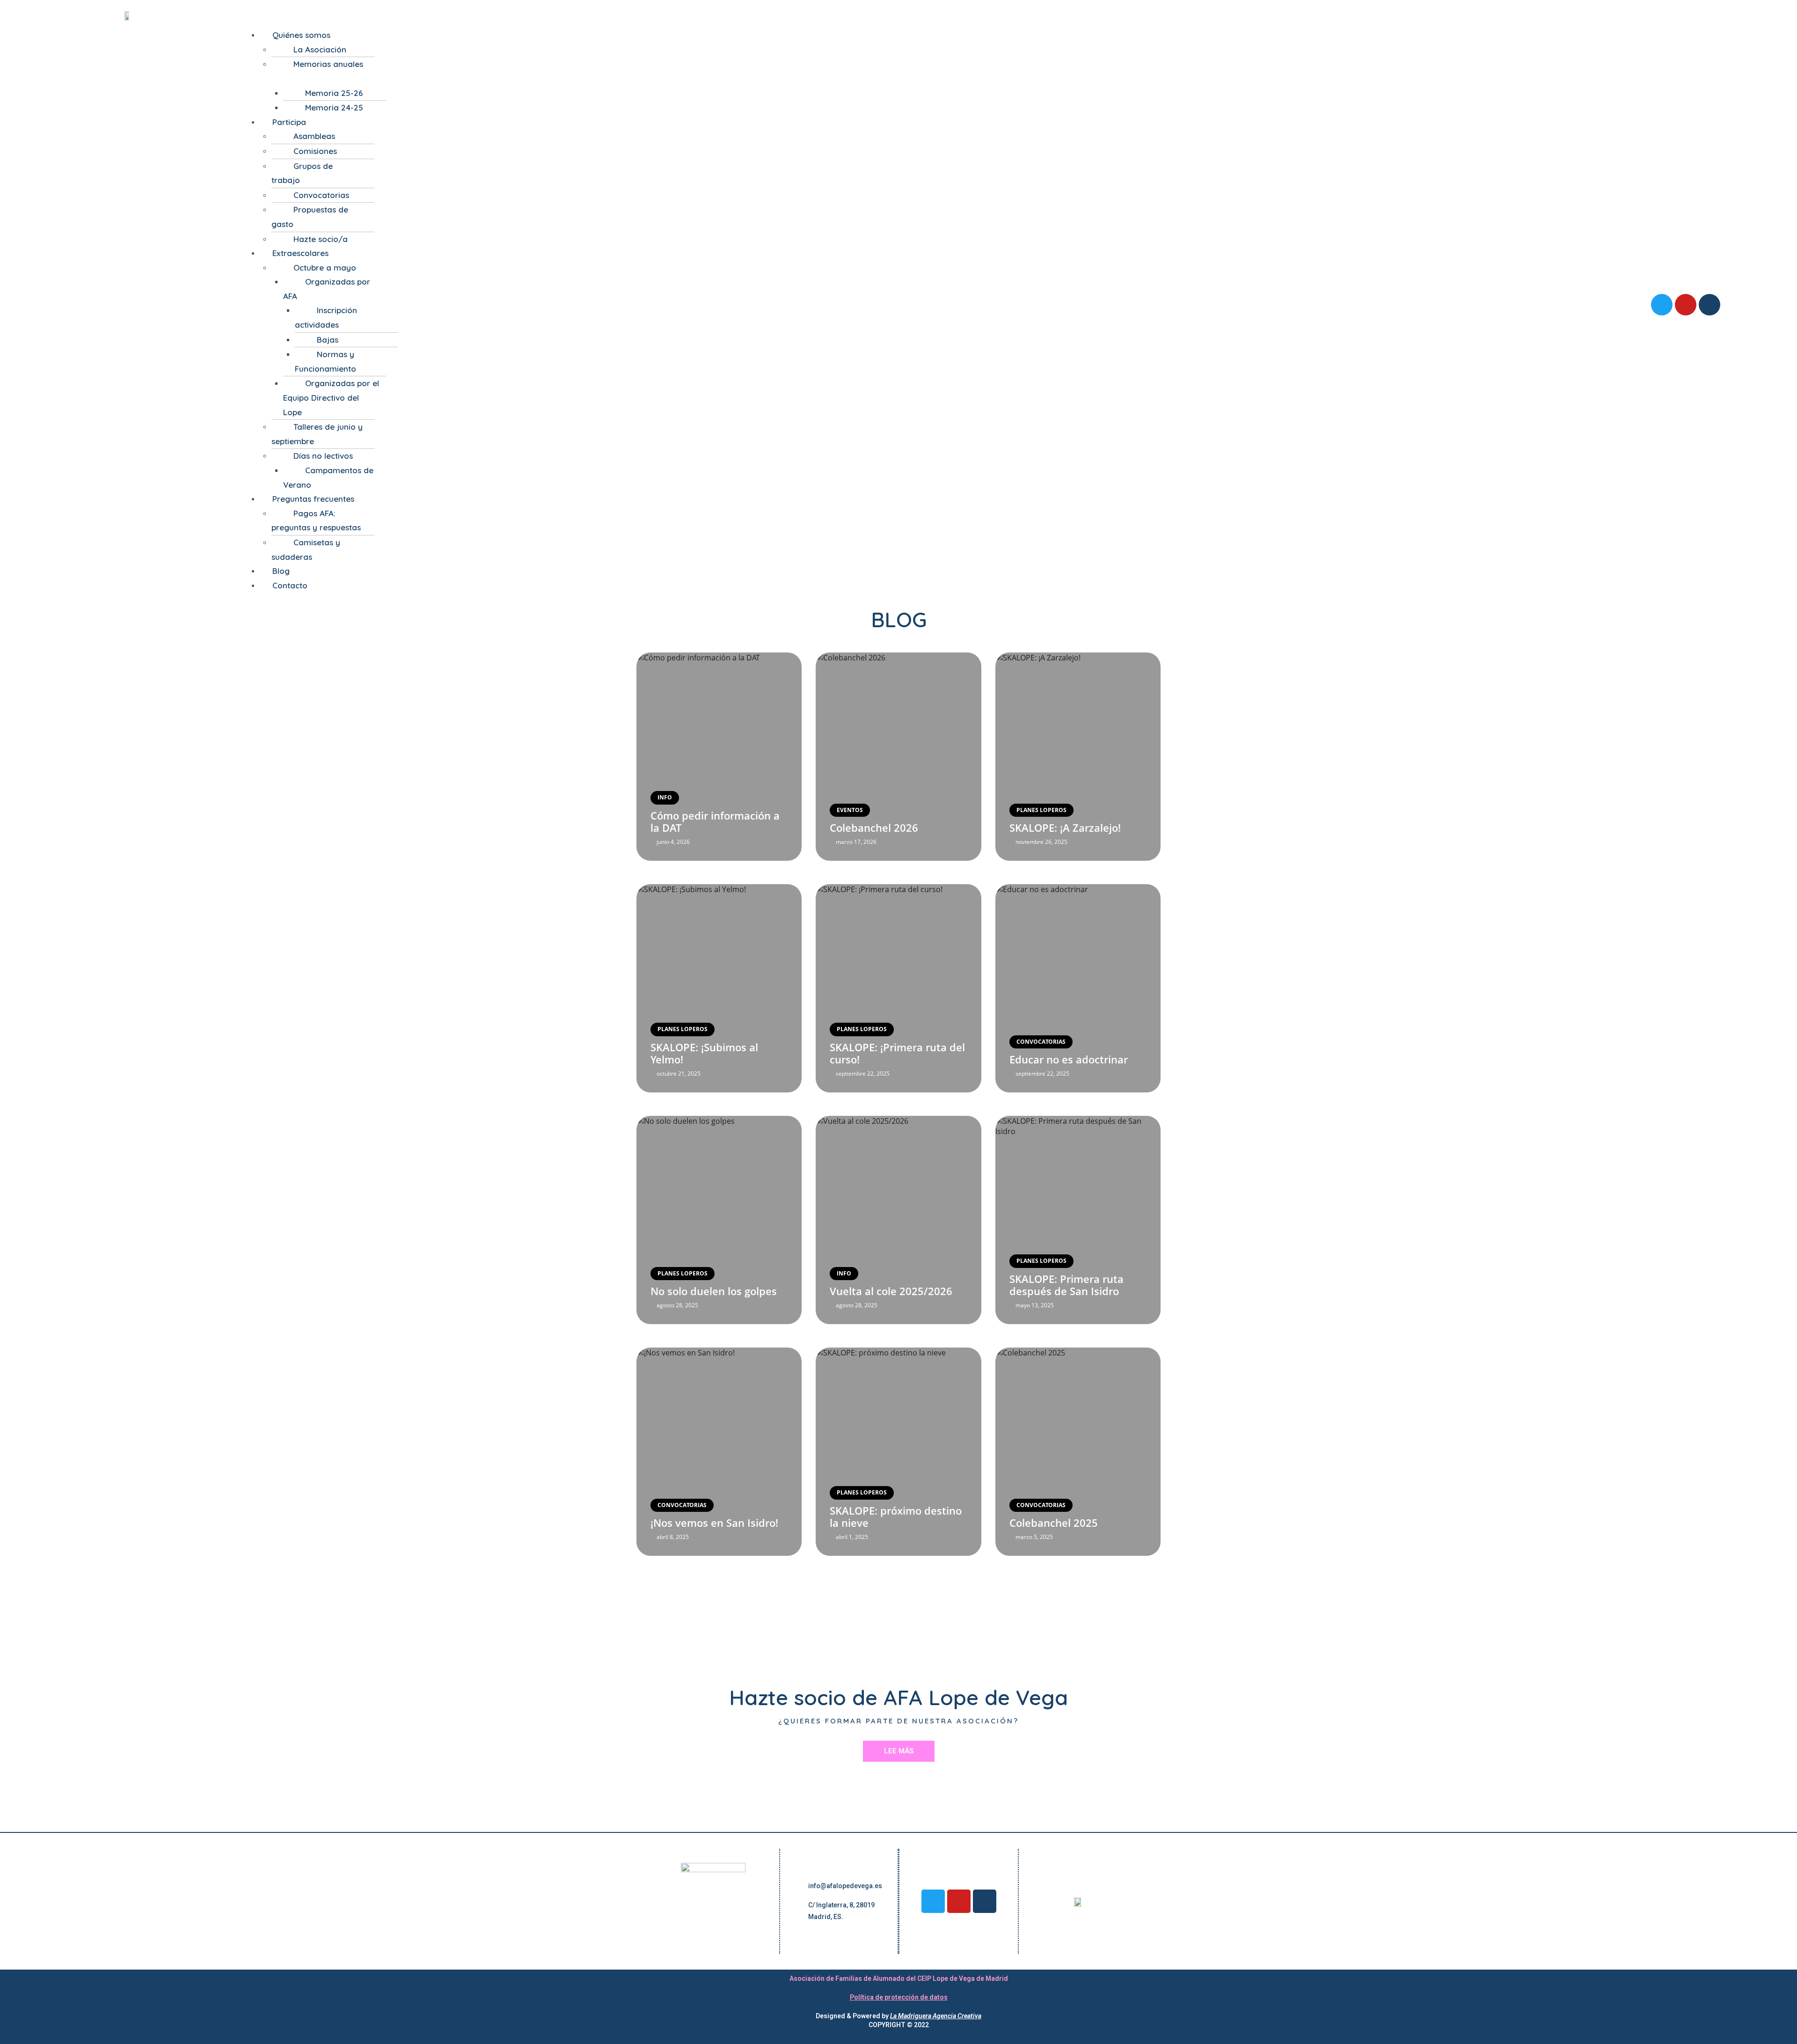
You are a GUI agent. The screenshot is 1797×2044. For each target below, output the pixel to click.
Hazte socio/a (321, 239)
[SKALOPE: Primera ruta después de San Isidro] (1078, 1220)
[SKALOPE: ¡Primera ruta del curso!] (898, 988)
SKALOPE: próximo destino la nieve (896, 1517)
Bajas (328, 340)
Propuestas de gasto (310, 217)
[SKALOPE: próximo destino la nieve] (898, 1452)
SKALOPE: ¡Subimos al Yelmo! (704, 1053)
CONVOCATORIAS (1041, 1042)
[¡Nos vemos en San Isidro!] (719, 1452)
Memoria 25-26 (334, 93)
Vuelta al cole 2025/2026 (891, 1291)
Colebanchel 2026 (874, 828)
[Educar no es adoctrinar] (1078, 988)
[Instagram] (1709, 305)
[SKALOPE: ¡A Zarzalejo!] (1078, 757)
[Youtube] (1686, 305)
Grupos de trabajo (302, 173)
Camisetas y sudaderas (306, 549)
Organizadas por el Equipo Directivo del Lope (331, 397)
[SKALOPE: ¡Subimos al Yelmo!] (719, 988)
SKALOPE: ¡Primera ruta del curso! (897, 1053)
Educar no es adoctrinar (1069, 1059)
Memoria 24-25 (334, 107)
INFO (665, 797)
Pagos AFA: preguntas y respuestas (316, 520)
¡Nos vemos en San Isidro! (714, 1523)
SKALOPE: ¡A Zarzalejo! (1065, 828)
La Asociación (320, 49)
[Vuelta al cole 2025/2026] (898, 1220)
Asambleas (314, 136)
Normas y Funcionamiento (325, 361)
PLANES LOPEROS (1041, 810)
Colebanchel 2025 (1054, 1523)
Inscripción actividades (326, 317)
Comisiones (315, 151)
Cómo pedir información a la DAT (715, 821)
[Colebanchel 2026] (898, 757)
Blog (281, 571)
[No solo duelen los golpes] (719, 1220)
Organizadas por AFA (327, 289)
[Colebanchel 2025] (1078, 1452)
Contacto (290, 585)
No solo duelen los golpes (714, 1291)
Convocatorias (321, 195)
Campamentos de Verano (328, 477)
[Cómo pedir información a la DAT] (719, 757)
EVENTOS (850, 810)
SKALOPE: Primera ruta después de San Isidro (1067, 1285)
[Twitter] (1662, 305)
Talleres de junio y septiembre (317, 434)
